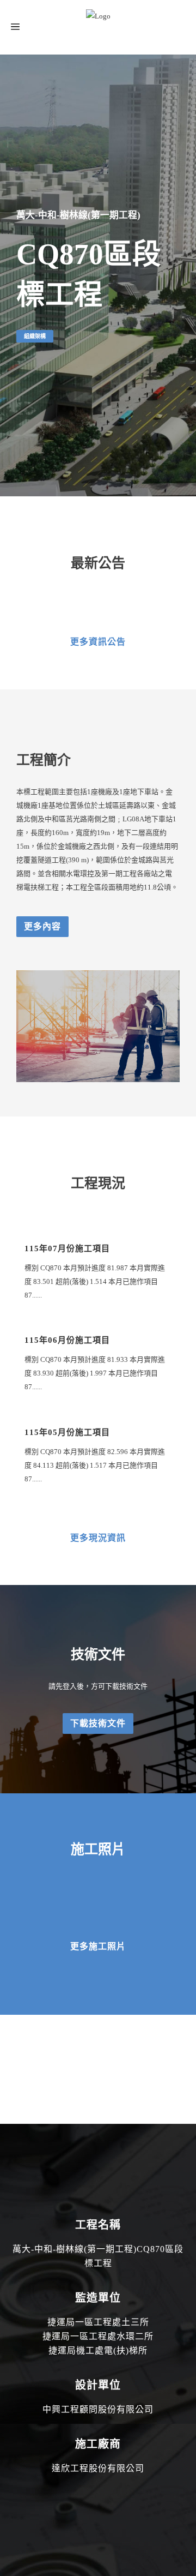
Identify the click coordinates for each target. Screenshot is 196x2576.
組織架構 (35, 336)
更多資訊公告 (98, 642)
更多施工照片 (98, 1946)
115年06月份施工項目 (67, 1340)
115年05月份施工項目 (67, 1432)
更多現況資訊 (98, 1538)
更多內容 (42, 926)
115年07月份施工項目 (67, 1248)
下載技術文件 (98, 1723)
